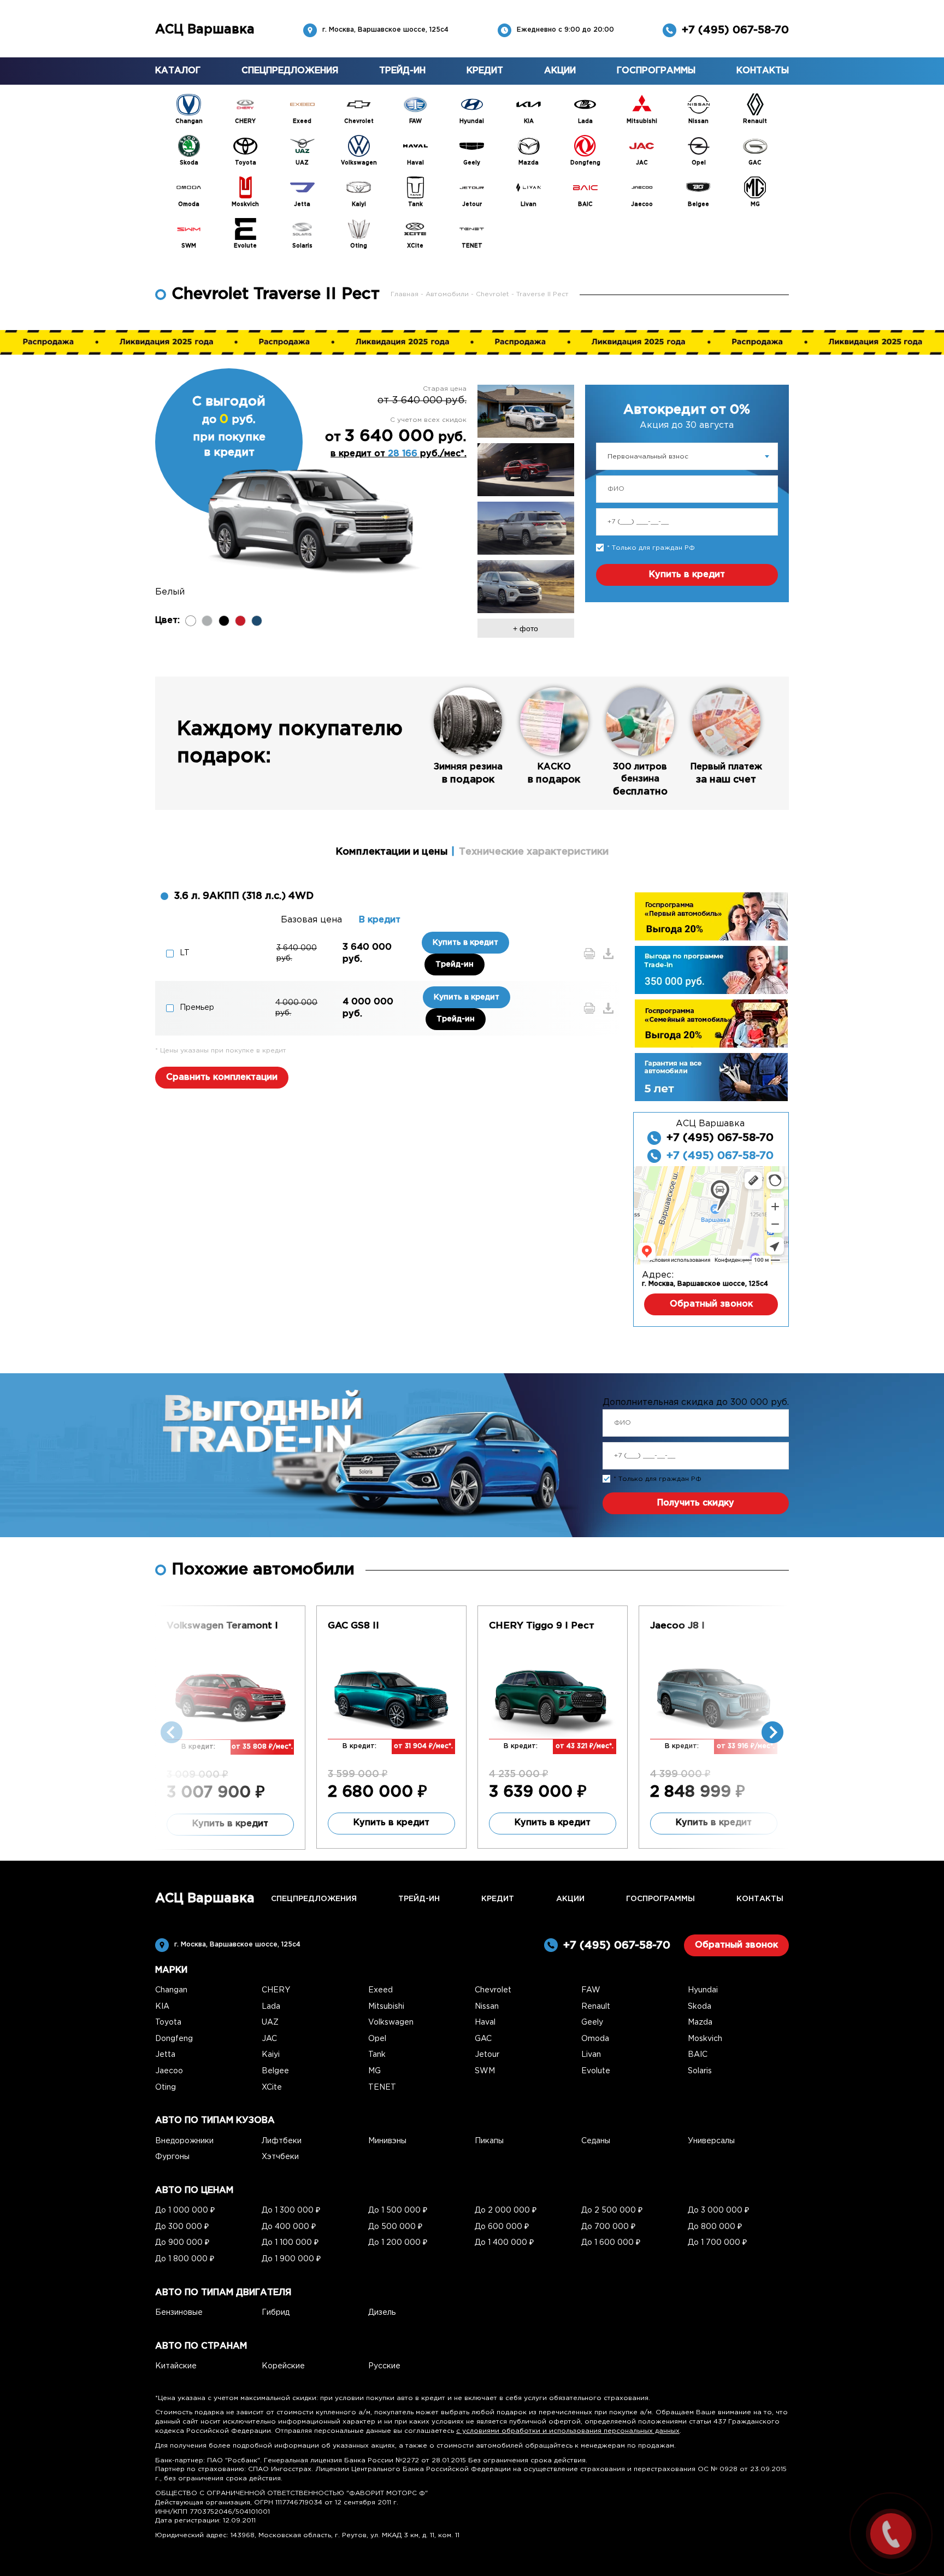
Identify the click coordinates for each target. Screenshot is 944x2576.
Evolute (596, 2071)
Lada (271, 2007)
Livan (591, 2055)
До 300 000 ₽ (182, 2227)
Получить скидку (696, 1503)
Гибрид (276, 2313)
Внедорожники (184, 2141)
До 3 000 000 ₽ (718, 2210)
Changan (171, 1990)
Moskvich (705, 2039)
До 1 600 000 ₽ (611, 2243)
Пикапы (489, 2141)
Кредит (485, 71)
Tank (377, 2055)
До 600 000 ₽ (502, 2227)
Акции (560, 71)
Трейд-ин (402, 71)
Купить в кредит (687, 575)
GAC (483, 2039)
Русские (384, 2366)
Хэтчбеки (280, 2157)
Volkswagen (391, 2022)
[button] (772, 1732)
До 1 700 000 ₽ (717, 2243)
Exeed (380, 1990)
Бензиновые (179, 2313)
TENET (382, 2087)
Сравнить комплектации (222, 1077)
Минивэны (387, 2141)
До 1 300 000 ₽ (291, 2210)
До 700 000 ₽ (608, 2227)
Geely (592, 2022)
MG (374, 2071)
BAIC (698, 2055)
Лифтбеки (282, 2141)
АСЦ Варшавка (205, 30)
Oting (166, 2087)
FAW (591, 1990)
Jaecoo (169, 2071)
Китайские (176, 2366)
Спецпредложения (290, 71)
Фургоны (172, 2157)
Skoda (700, 2007)
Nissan (487, 2007)
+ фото (526, 628)
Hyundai (703, 1990)
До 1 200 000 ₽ (398, 2243)
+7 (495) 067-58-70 (735, 30)
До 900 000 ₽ (182, 2243)
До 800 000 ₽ (715, 2227)
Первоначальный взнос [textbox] (648, 457)
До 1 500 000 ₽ (398, 2210)
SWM (485, 2071)
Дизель (382, 2313)
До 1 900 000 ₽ (291, 2259)
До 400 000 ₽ (289, 2227)
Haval (485, 2022)
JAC (269, 2039)
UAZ (270, 2022)
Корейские (283, 2366)
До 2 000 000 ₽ (506, 2210)
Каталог (178, 71)
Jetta (165, 2055)
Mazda (700, 2022)
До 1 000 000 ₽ (185, 2210)
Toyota (168, 2022)
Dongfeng (174, 2039)
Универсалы (711, 2141)
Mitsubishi (386, 2007)
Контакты (763, 71)
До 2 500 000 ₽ (612, 2210)
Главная (406, 294)
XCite (272, 2087)
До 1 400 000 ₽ (504, 2243)
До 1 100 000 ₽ (290, 2243)
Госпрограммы (656, 71)
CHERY (276, 1990)
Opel (377, 2039)
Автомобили (448, 294)
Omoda (595, 2039)
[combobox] (687, 456)
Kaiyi (271, 2055)
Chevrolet (494, 294)
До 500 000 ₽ (395, 2227)
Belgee (275, 2071)
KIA (162, 2007)
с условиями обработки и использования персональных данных (568, 2431)
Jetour (487, 2055)
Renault (596, 2007)
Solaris (700, 2071)
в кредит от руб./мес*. (399, 454)
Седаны (596, 2141)
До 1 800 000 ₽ (185, 2259)
